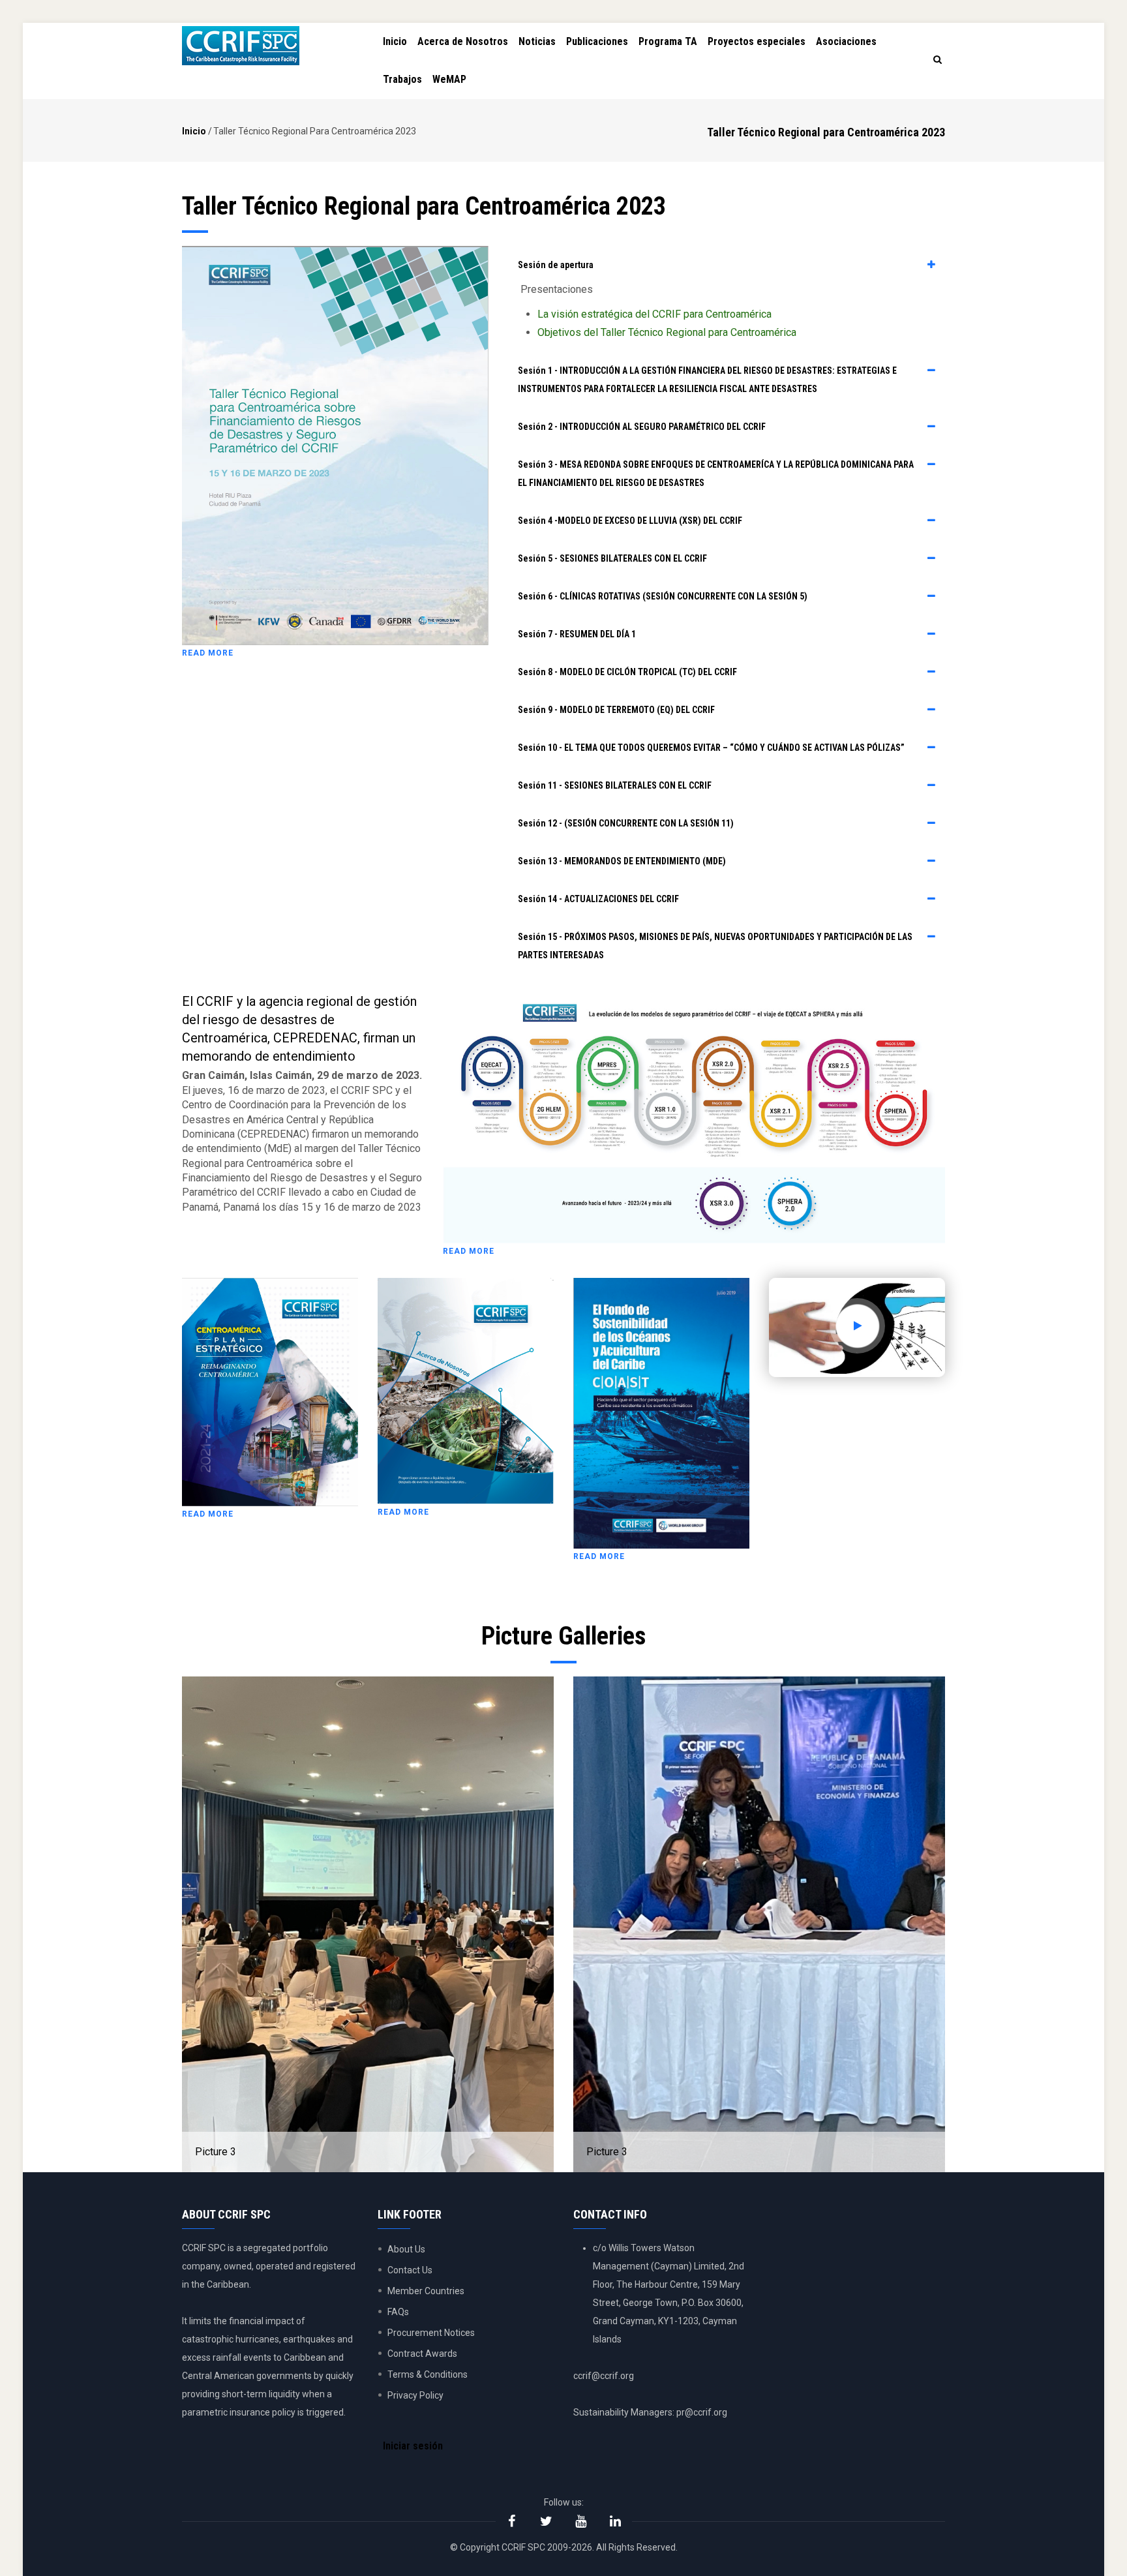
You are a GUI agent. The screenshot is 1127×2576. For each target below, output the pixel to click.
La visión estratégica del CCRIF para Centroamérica (654, 314)
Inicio (395, 41)
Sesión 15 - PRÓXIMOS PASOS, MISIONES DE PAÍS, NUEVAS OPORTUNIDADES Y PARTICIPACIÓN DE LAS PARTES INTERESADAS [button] (715, 946)
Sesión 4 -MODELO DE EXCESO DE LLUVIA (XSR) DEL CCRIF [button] (630, 521)
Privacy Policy (415, 2395)
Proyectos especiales (757, 41)
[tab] (727, 265)
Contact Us (410, 2270)
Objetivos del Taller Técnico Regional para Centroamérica (667, 332)
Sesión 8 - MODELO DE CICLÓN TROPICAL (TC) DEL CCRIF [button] (627, 672)
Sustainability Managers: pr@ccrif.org (650, 2412)
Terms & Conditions (428, 2374)
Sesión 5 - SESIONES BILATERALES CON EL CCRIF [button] (612, 558)
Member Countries (426, 2291)
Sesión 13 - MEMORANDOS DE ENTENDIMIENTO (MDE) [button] (622, 861)
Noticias (537, 41)
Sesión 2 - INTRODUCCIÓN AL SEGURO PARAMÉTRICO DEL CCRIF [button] (642, 427)
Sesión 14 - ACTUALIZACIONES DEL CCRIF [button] (598, 899)
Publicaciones (597, 41)
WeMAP (449, 79)
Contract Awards (422, 2354)
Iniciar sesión (413, 2446)
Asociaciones (846, 41)
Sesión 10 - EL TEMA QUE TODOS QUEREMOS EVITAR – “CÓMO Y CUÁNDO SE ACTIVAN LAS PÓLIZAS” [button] (711, 748)
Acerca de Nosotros (463, 41)
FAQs (398, 2312)
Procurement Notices (431, 2333)
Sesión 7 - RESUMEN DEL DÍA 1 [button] (577, 634)
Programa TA (668, 41)
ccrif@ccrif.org (604, 2376)
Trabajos (402, 79)
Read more (208, 653)
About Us (406, 2249)
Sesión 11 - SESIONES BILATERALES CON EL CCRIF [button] (615, 785)
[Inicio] (241, 46)
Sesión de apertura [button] (556, 265)
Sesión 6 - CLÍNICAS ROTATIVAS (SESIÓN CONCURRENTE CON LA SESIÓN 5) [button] (663, 596)
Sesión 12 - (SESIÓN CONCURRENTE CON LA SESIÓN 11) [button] (626, 823)
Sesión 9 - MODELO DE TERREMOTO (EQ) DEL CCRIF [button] (616, 710)
